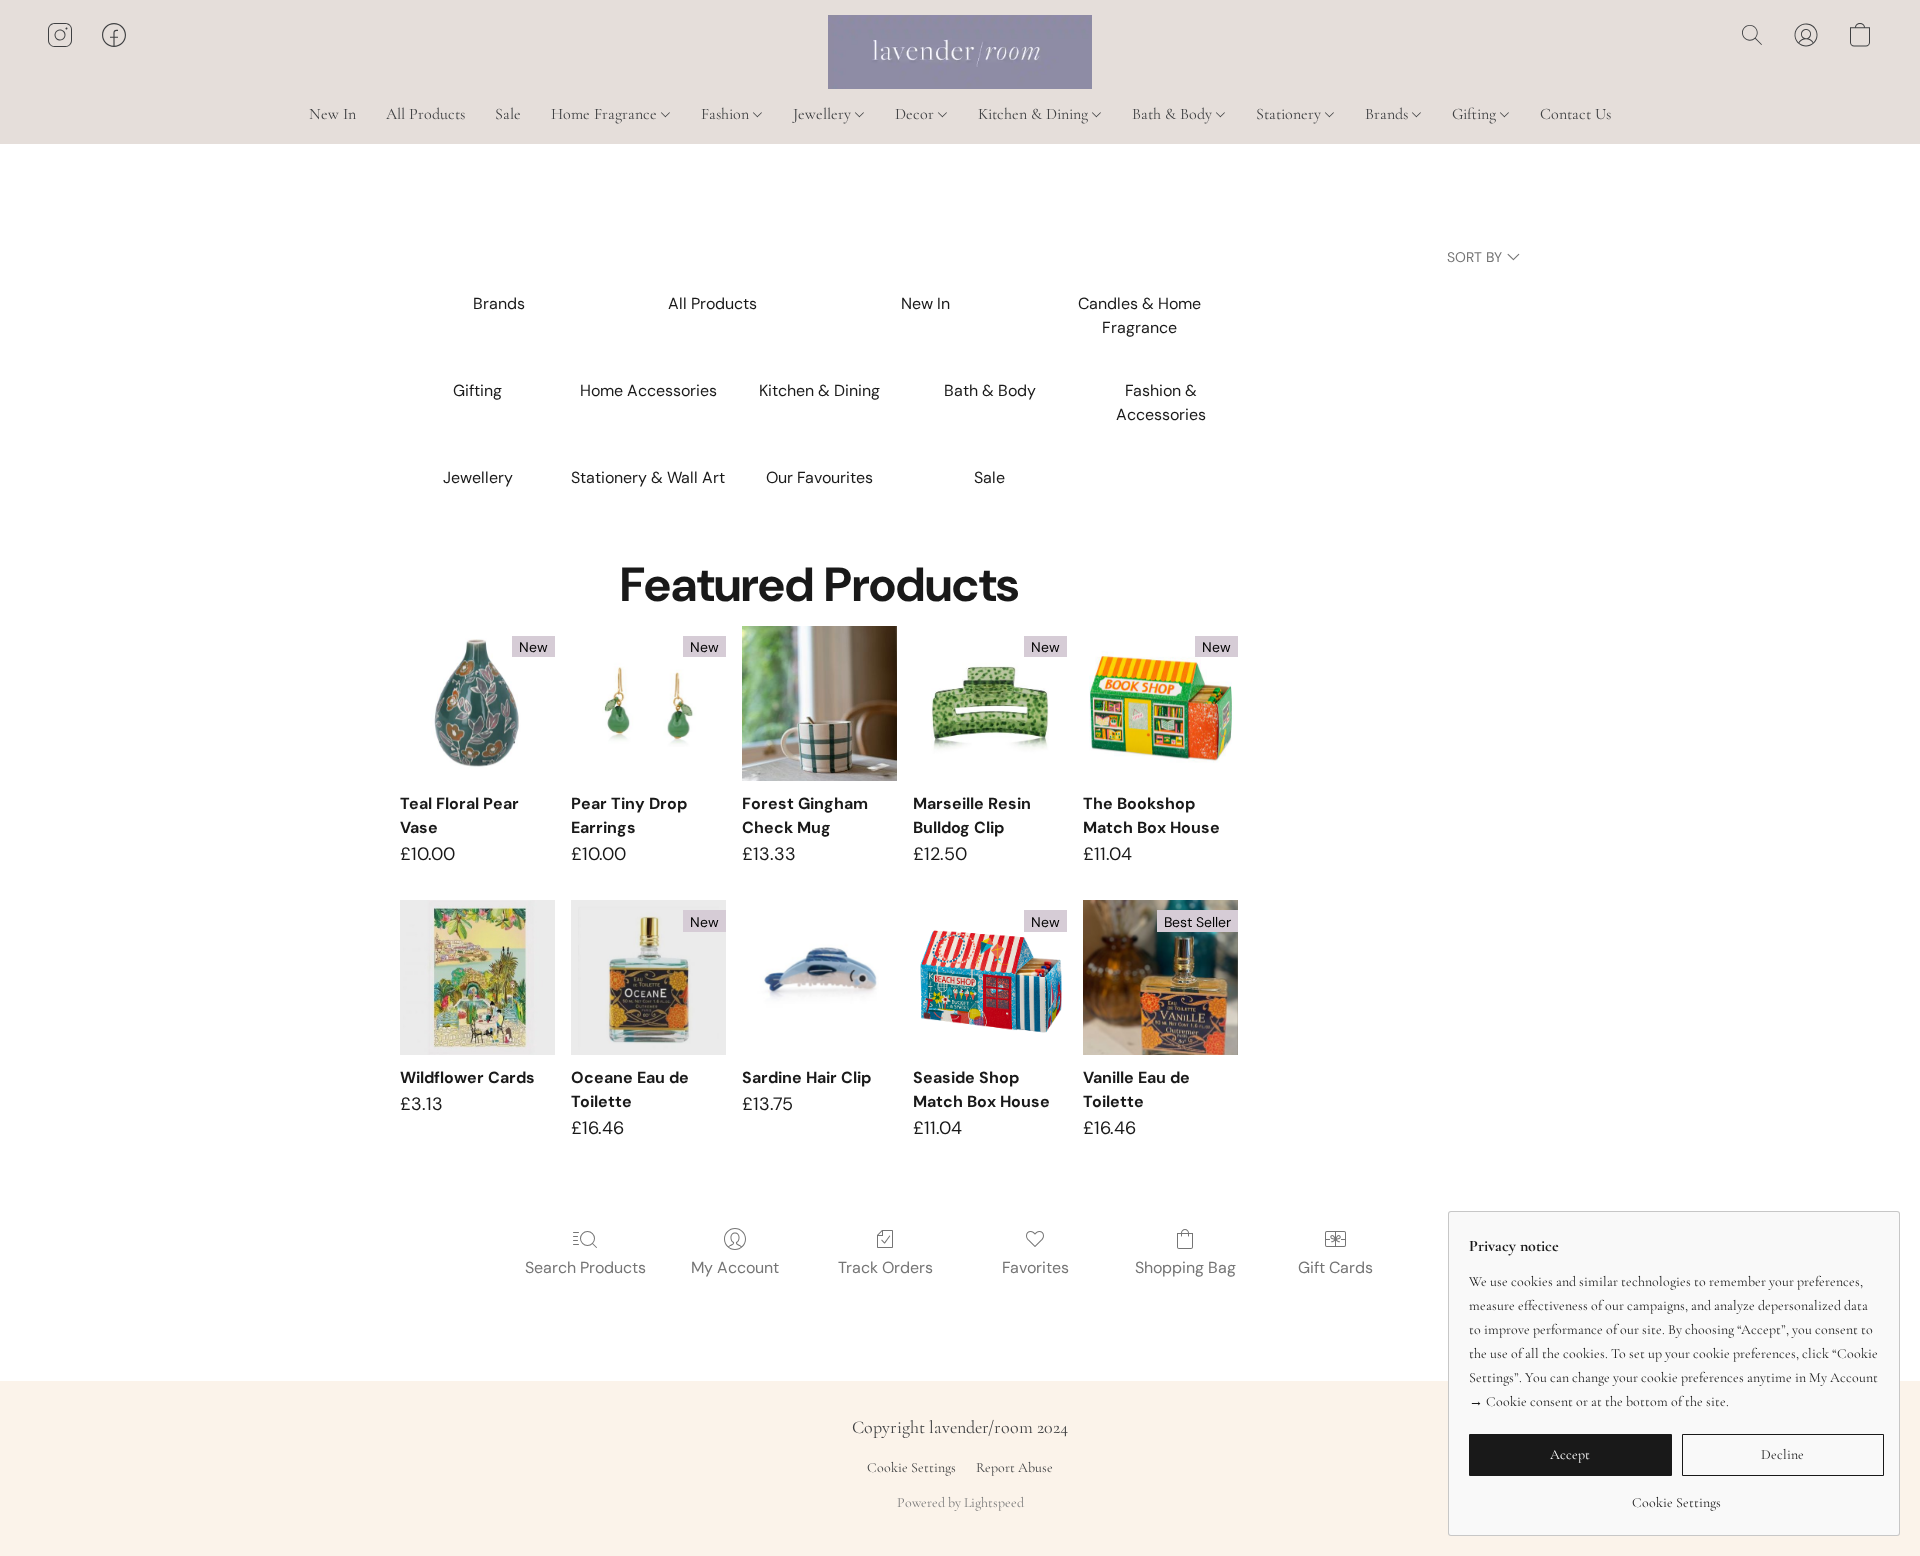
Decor (916, 114)
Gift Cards (1335, 1267)
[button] (960, 52)
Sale (508, 114)
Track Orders (885, 1267)
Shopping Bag (1185, 1267)
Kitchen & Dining (1035, 114)
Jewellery (824, 114)
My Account (735, 1267)
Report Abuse (1014, 1467)
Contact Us (1575, 114)
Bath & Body (1174, 114)
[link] (1676, 1495)
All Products (425, 114)
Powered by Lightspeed (960, 1502)
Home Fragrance (606, 114)
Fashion (727, 114)
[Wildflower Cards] (477, 977)
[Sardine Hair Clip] (819, 977)
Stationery (1290, 114)
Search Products (585, 1267)
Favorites (1035, 1267)
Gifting (1476, 114)
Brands (1388, 114)
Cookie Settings (911, 1467)
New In (332, 114)
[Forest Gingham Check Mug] (819, 703)
